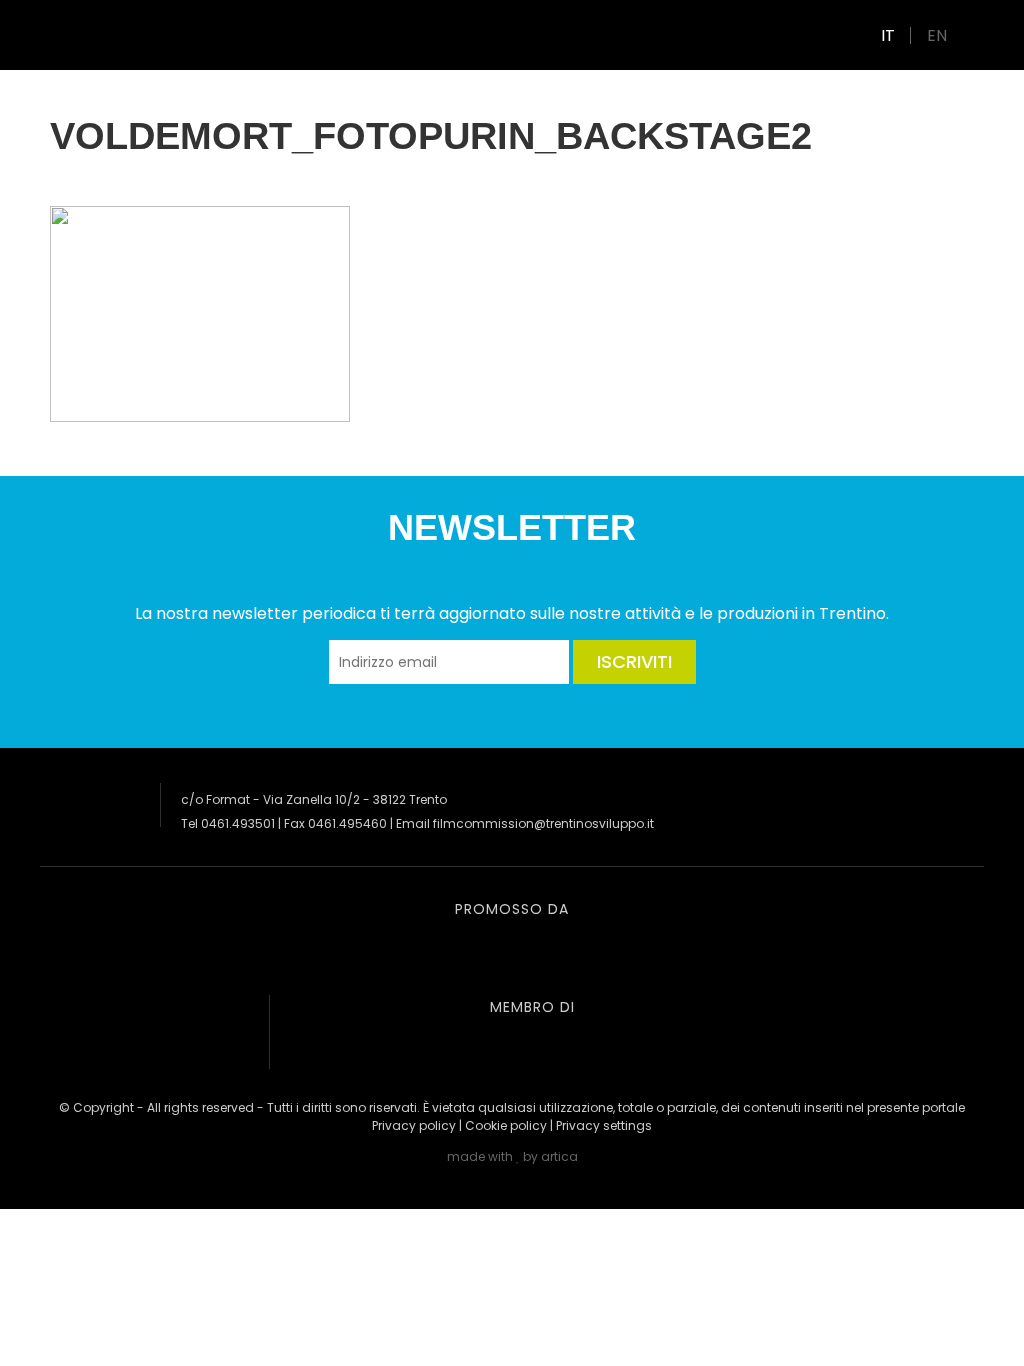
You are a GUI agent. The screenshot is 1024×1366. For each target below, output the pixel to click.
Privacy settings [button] (604, 1125)
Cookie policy (506, 1125)
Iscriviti (634, 661)
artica (559, 1156)
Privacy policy (414, 1125)
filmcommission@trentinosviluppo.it (543, 823)
